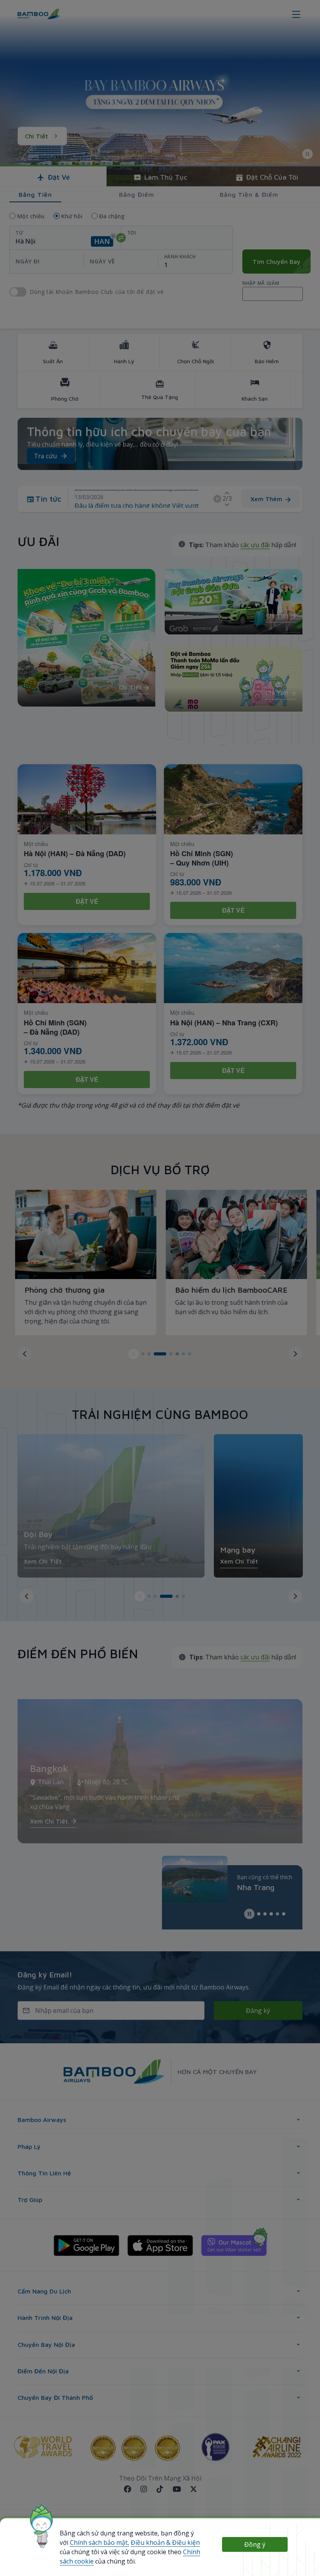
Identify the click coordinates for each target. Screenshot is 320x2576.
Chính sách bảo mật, (100, 2542)
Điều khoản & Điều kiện (165, 2542)
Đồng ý (255, 2544)
